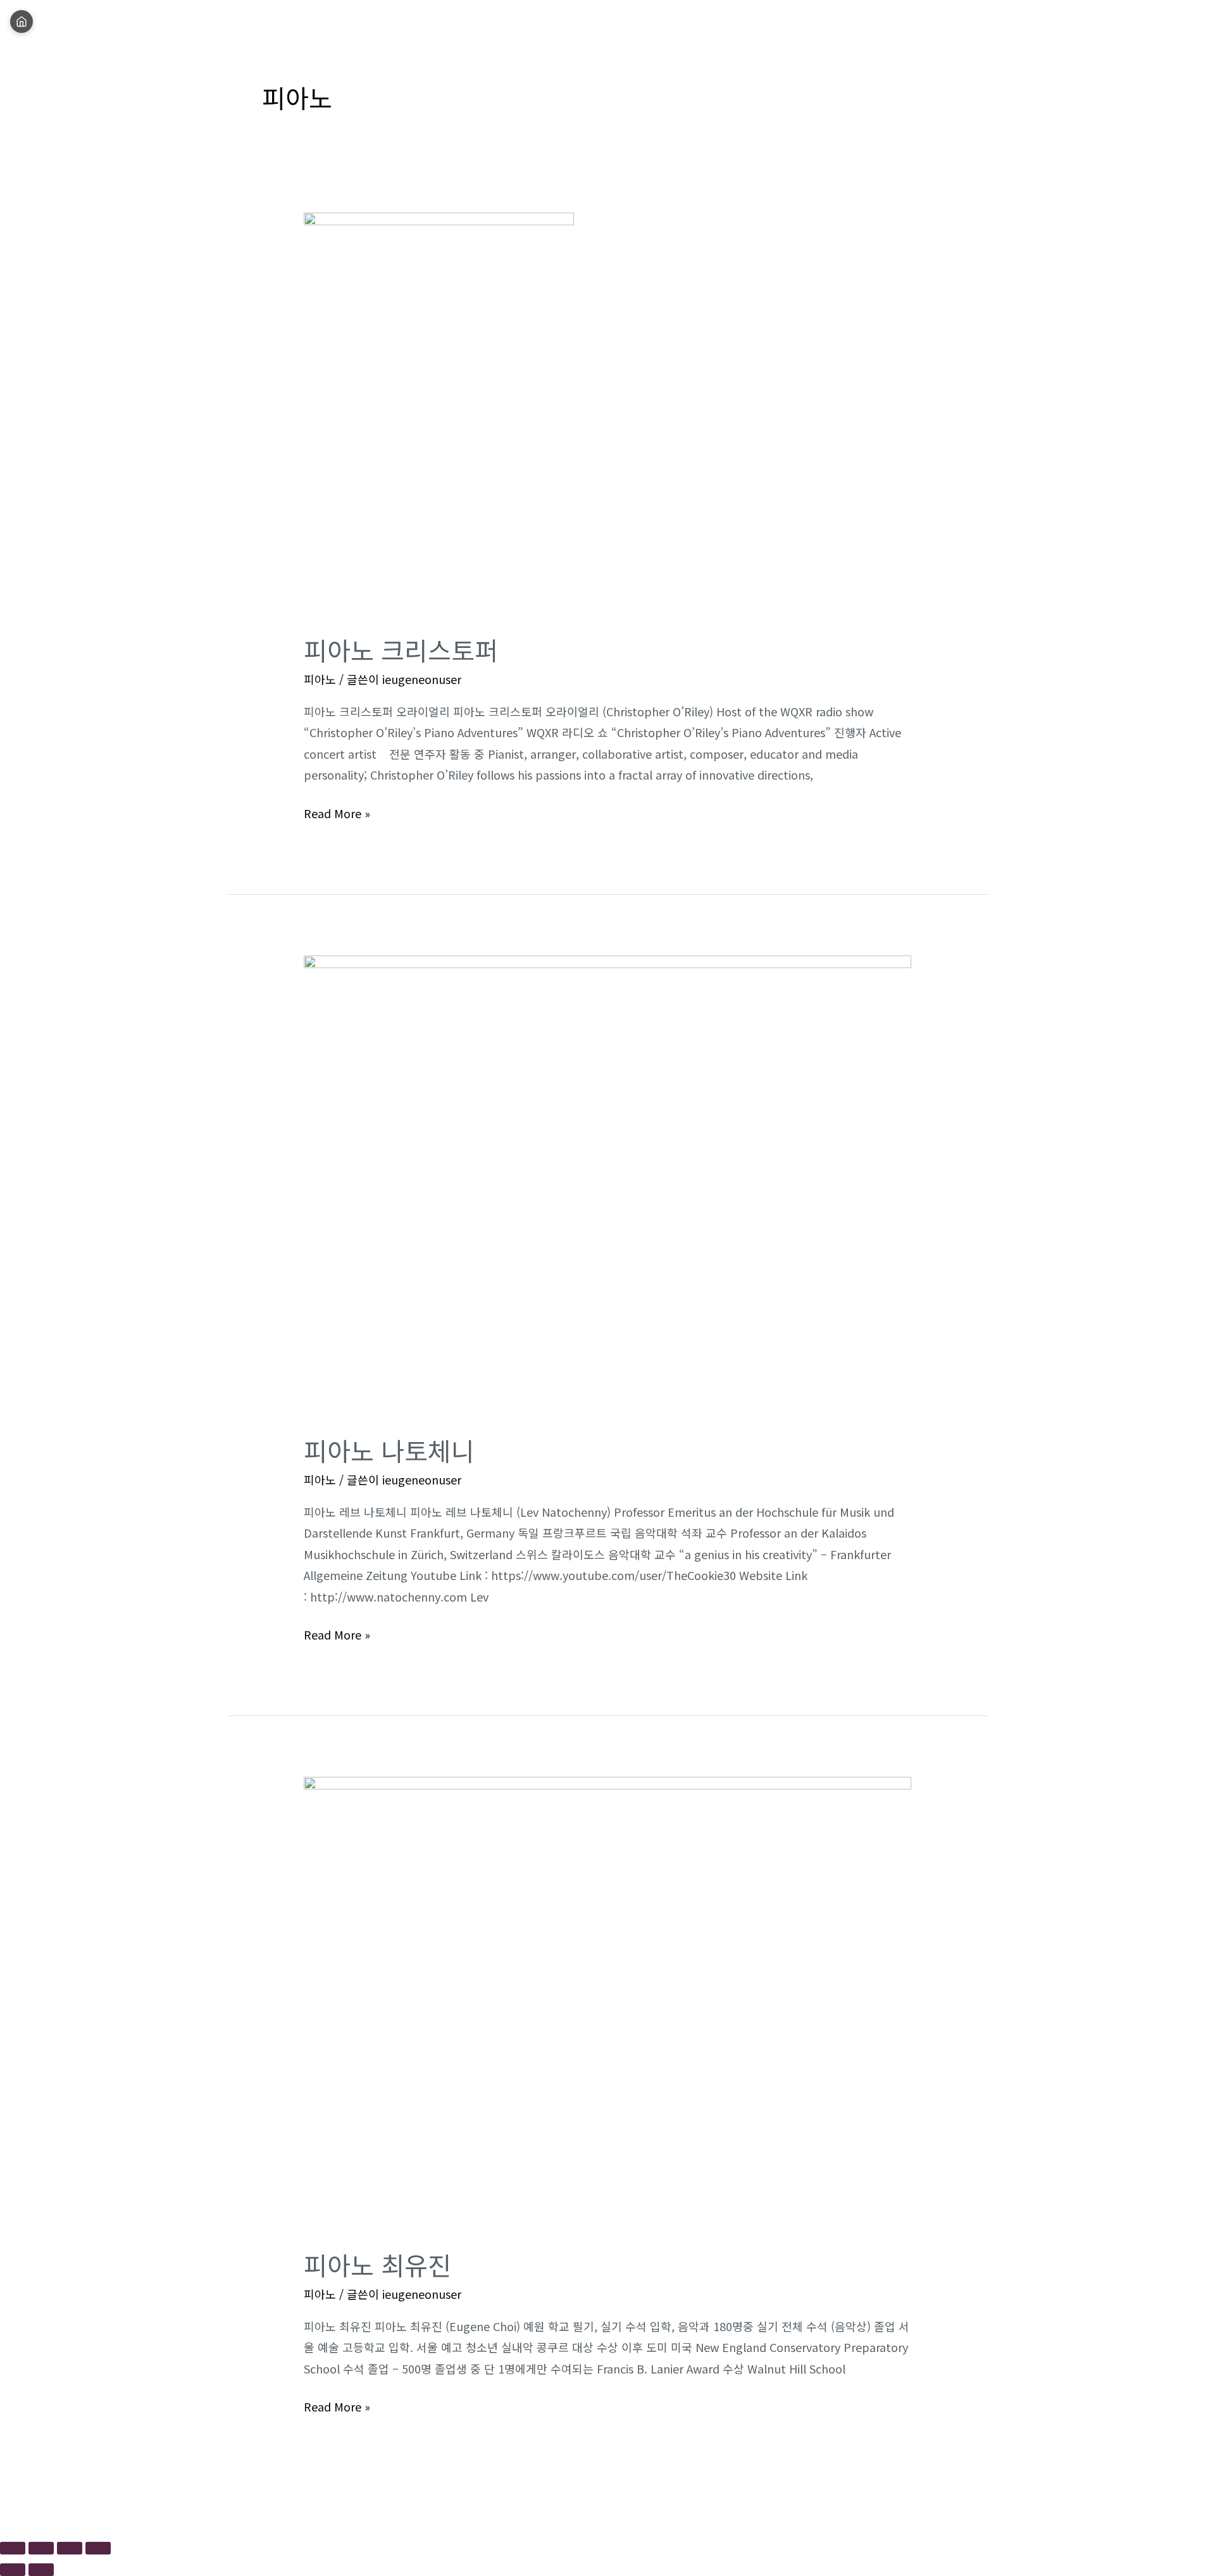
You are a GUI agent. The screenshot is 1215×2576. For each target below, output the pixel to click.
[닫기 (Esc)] (98, 2548)
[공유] (70, 2548)
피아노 (320, 679)
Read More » (337, 812)
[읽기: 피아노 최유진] (607, 2003)
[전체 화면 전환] (41, 2548)
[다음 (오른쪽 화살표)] (41, 2570)
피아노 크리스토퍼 (401, 650)
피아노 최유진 (377, 2265)
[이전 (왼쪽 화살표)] (13, 2570)
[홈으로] (22, 22)
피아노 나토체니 (389, 1450)
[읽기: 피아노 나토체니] (607, 1185)
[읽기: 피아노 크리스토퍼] (439, 413)
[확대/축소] (13, 2548)
